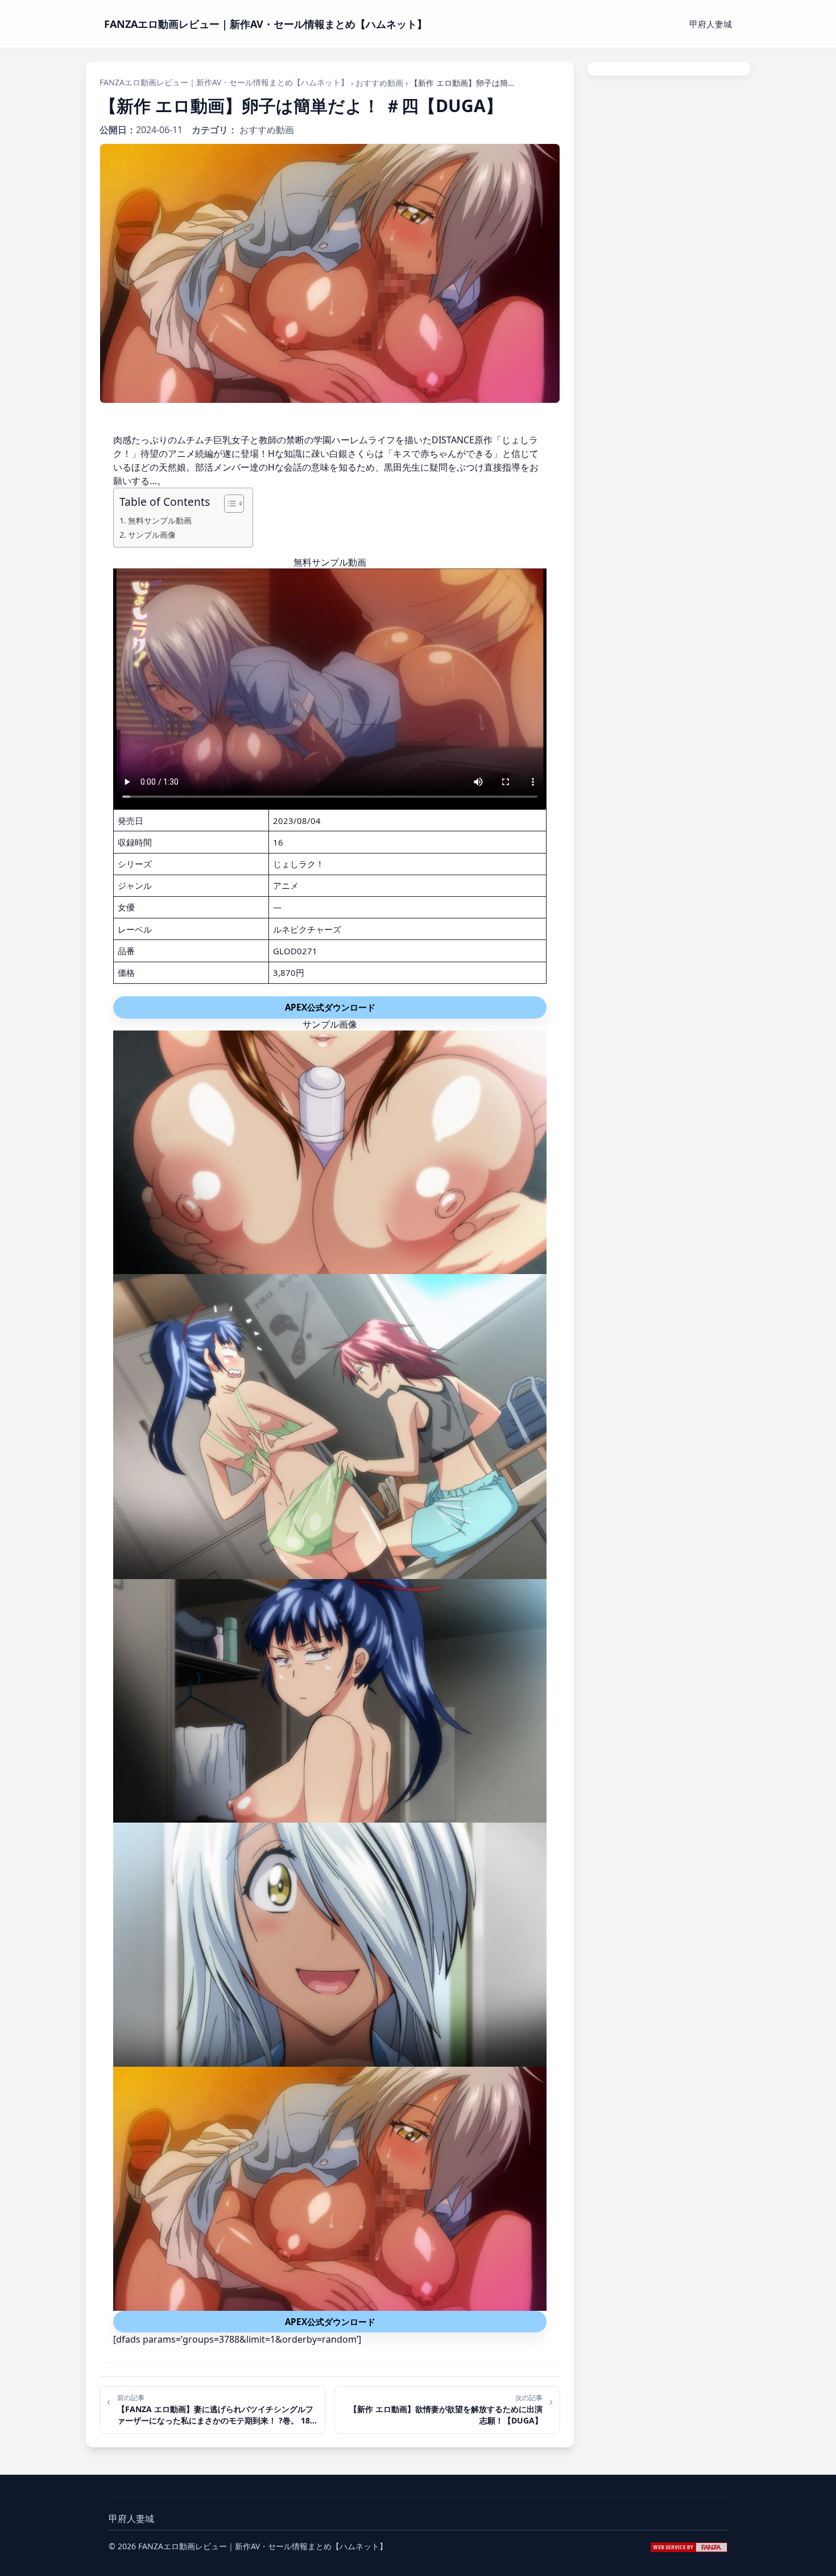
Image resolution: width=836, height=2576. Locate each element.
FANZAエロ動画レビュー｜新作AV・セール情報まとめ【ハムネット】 (224, 82)
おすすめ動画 (379, 83)
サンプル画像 (152, 535)
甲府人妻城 (711, 24)
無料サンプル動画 (160, 520)
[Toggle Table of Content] (228, 504)
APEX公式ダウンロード (330, 1007)
